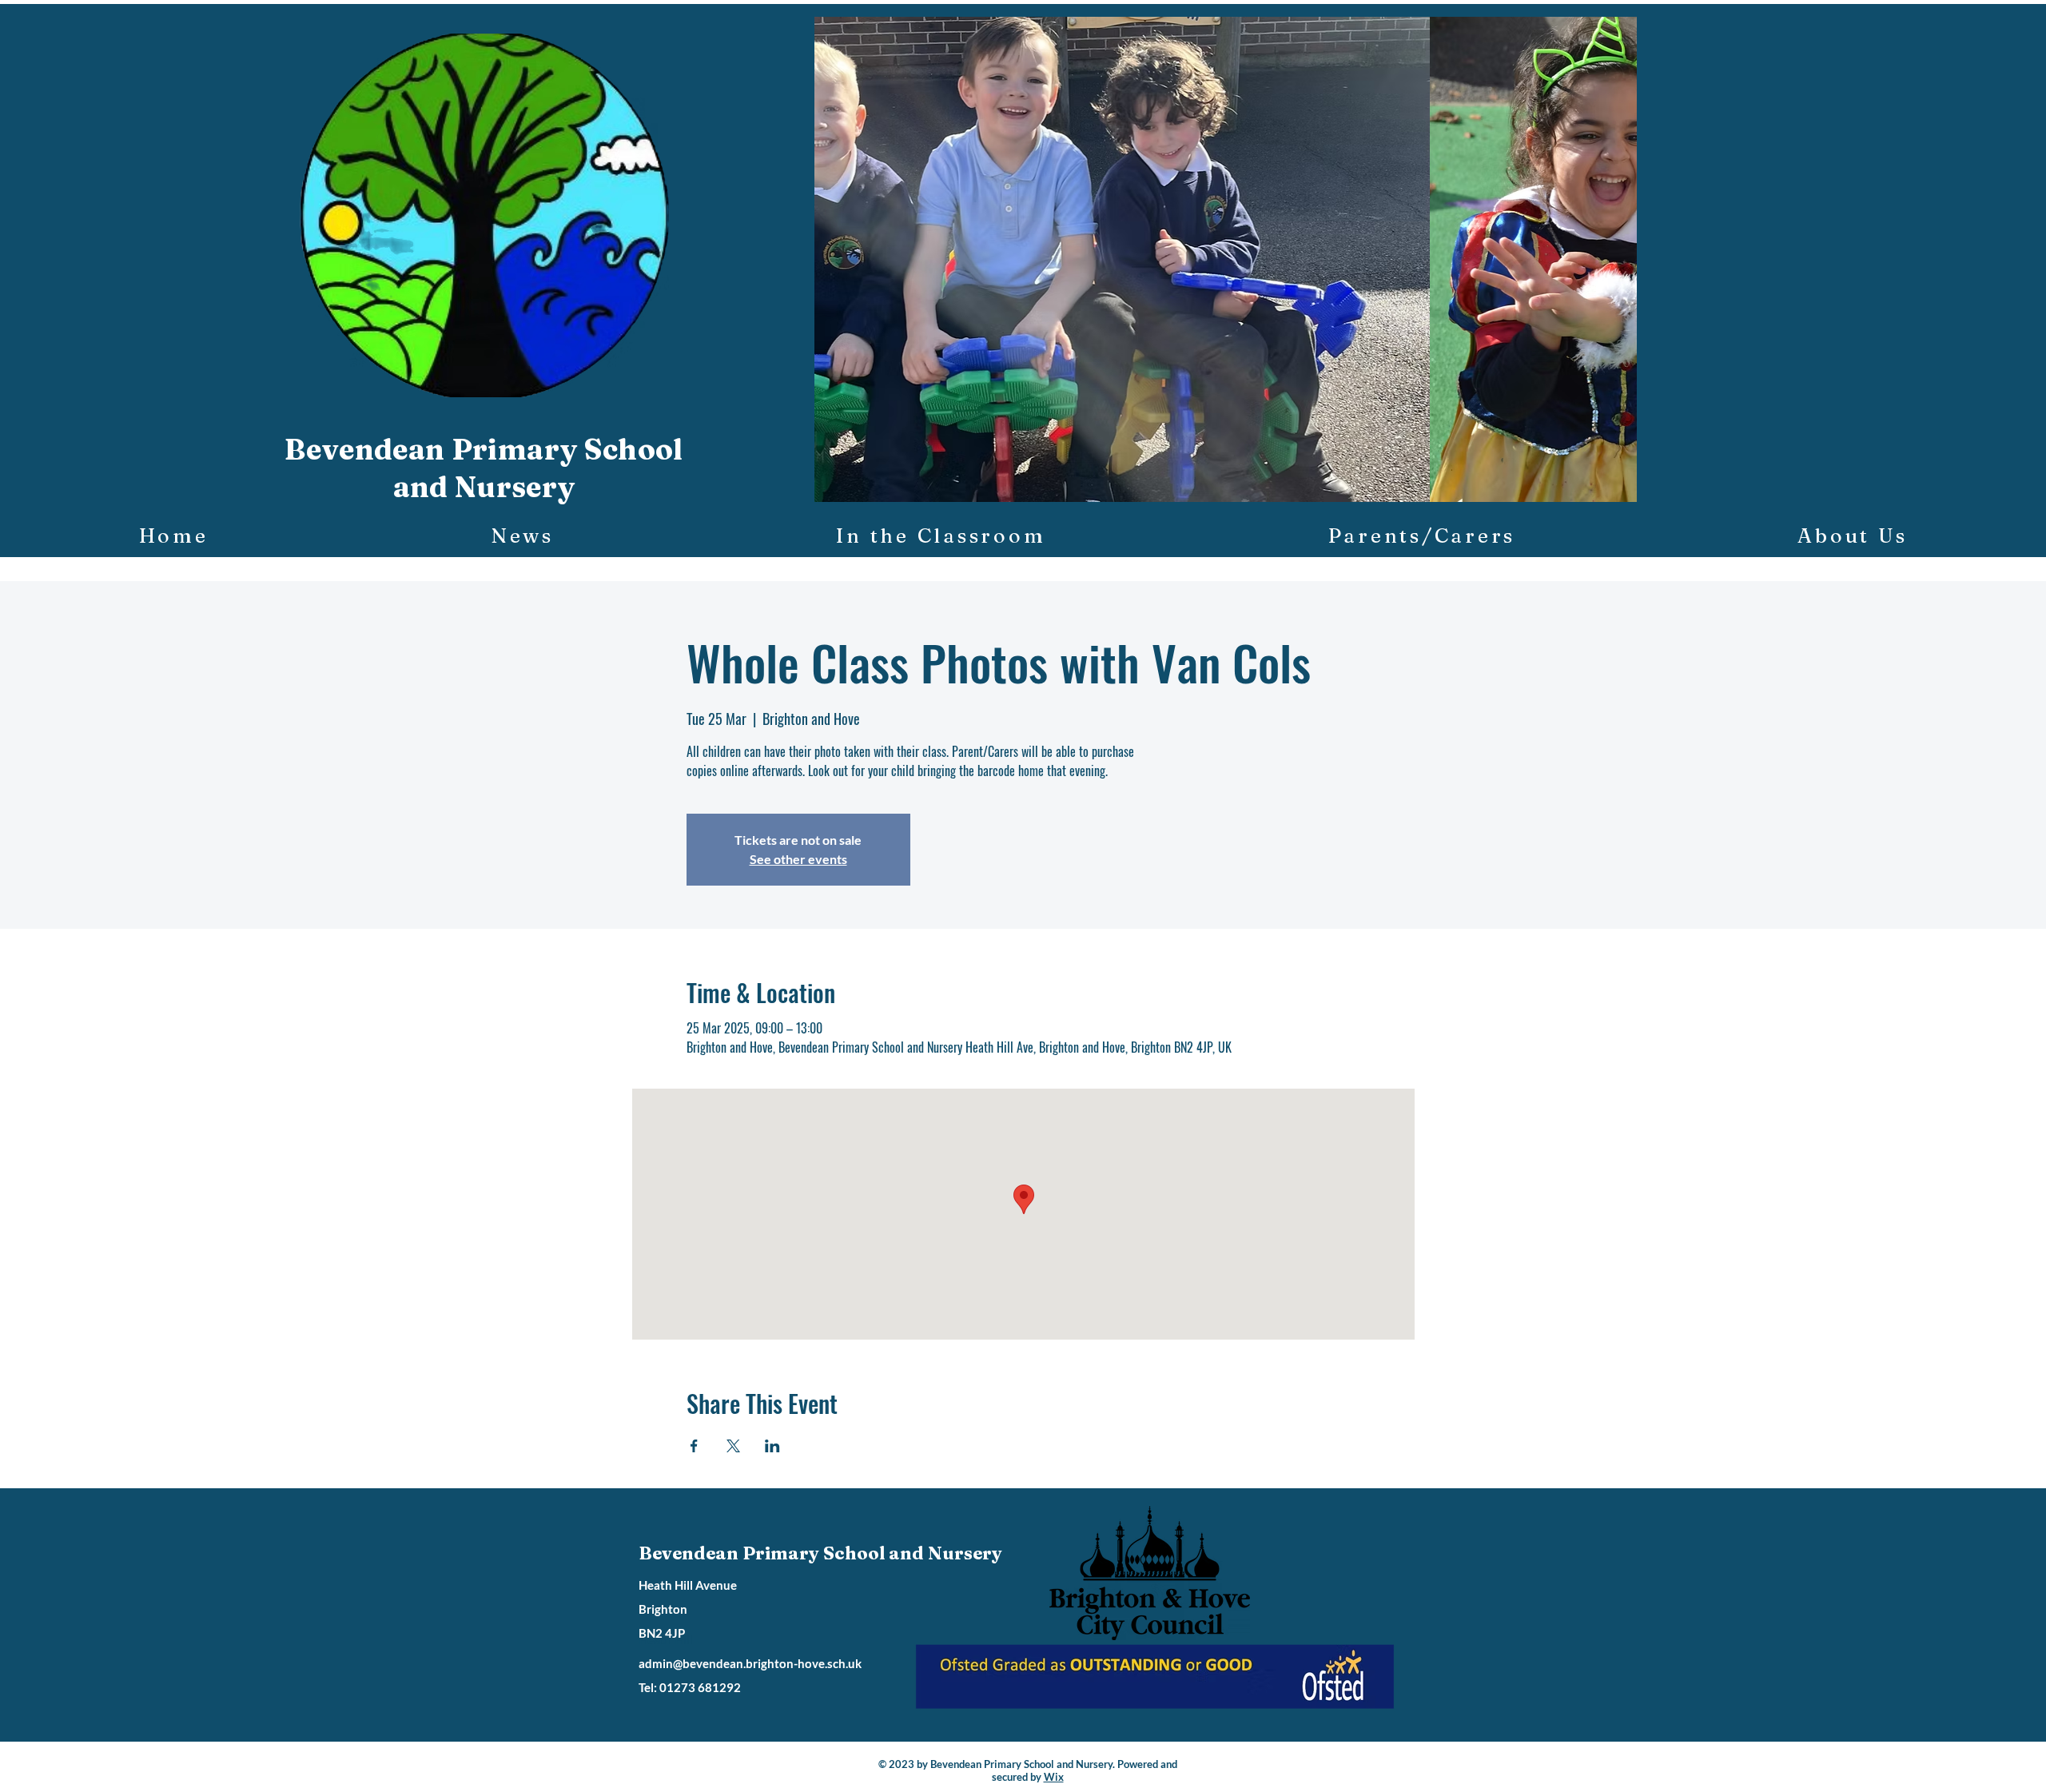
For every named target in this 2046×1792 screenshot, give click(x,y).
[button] (1226, 259)
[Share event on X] (733, 1446)
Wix (1054, 1777)
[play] (1598, 488)
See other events (798, 859)
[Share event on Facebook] (694, 1446)
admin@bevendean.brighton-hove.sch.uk (750, 1663)
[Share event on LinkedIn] (772, 1446)
